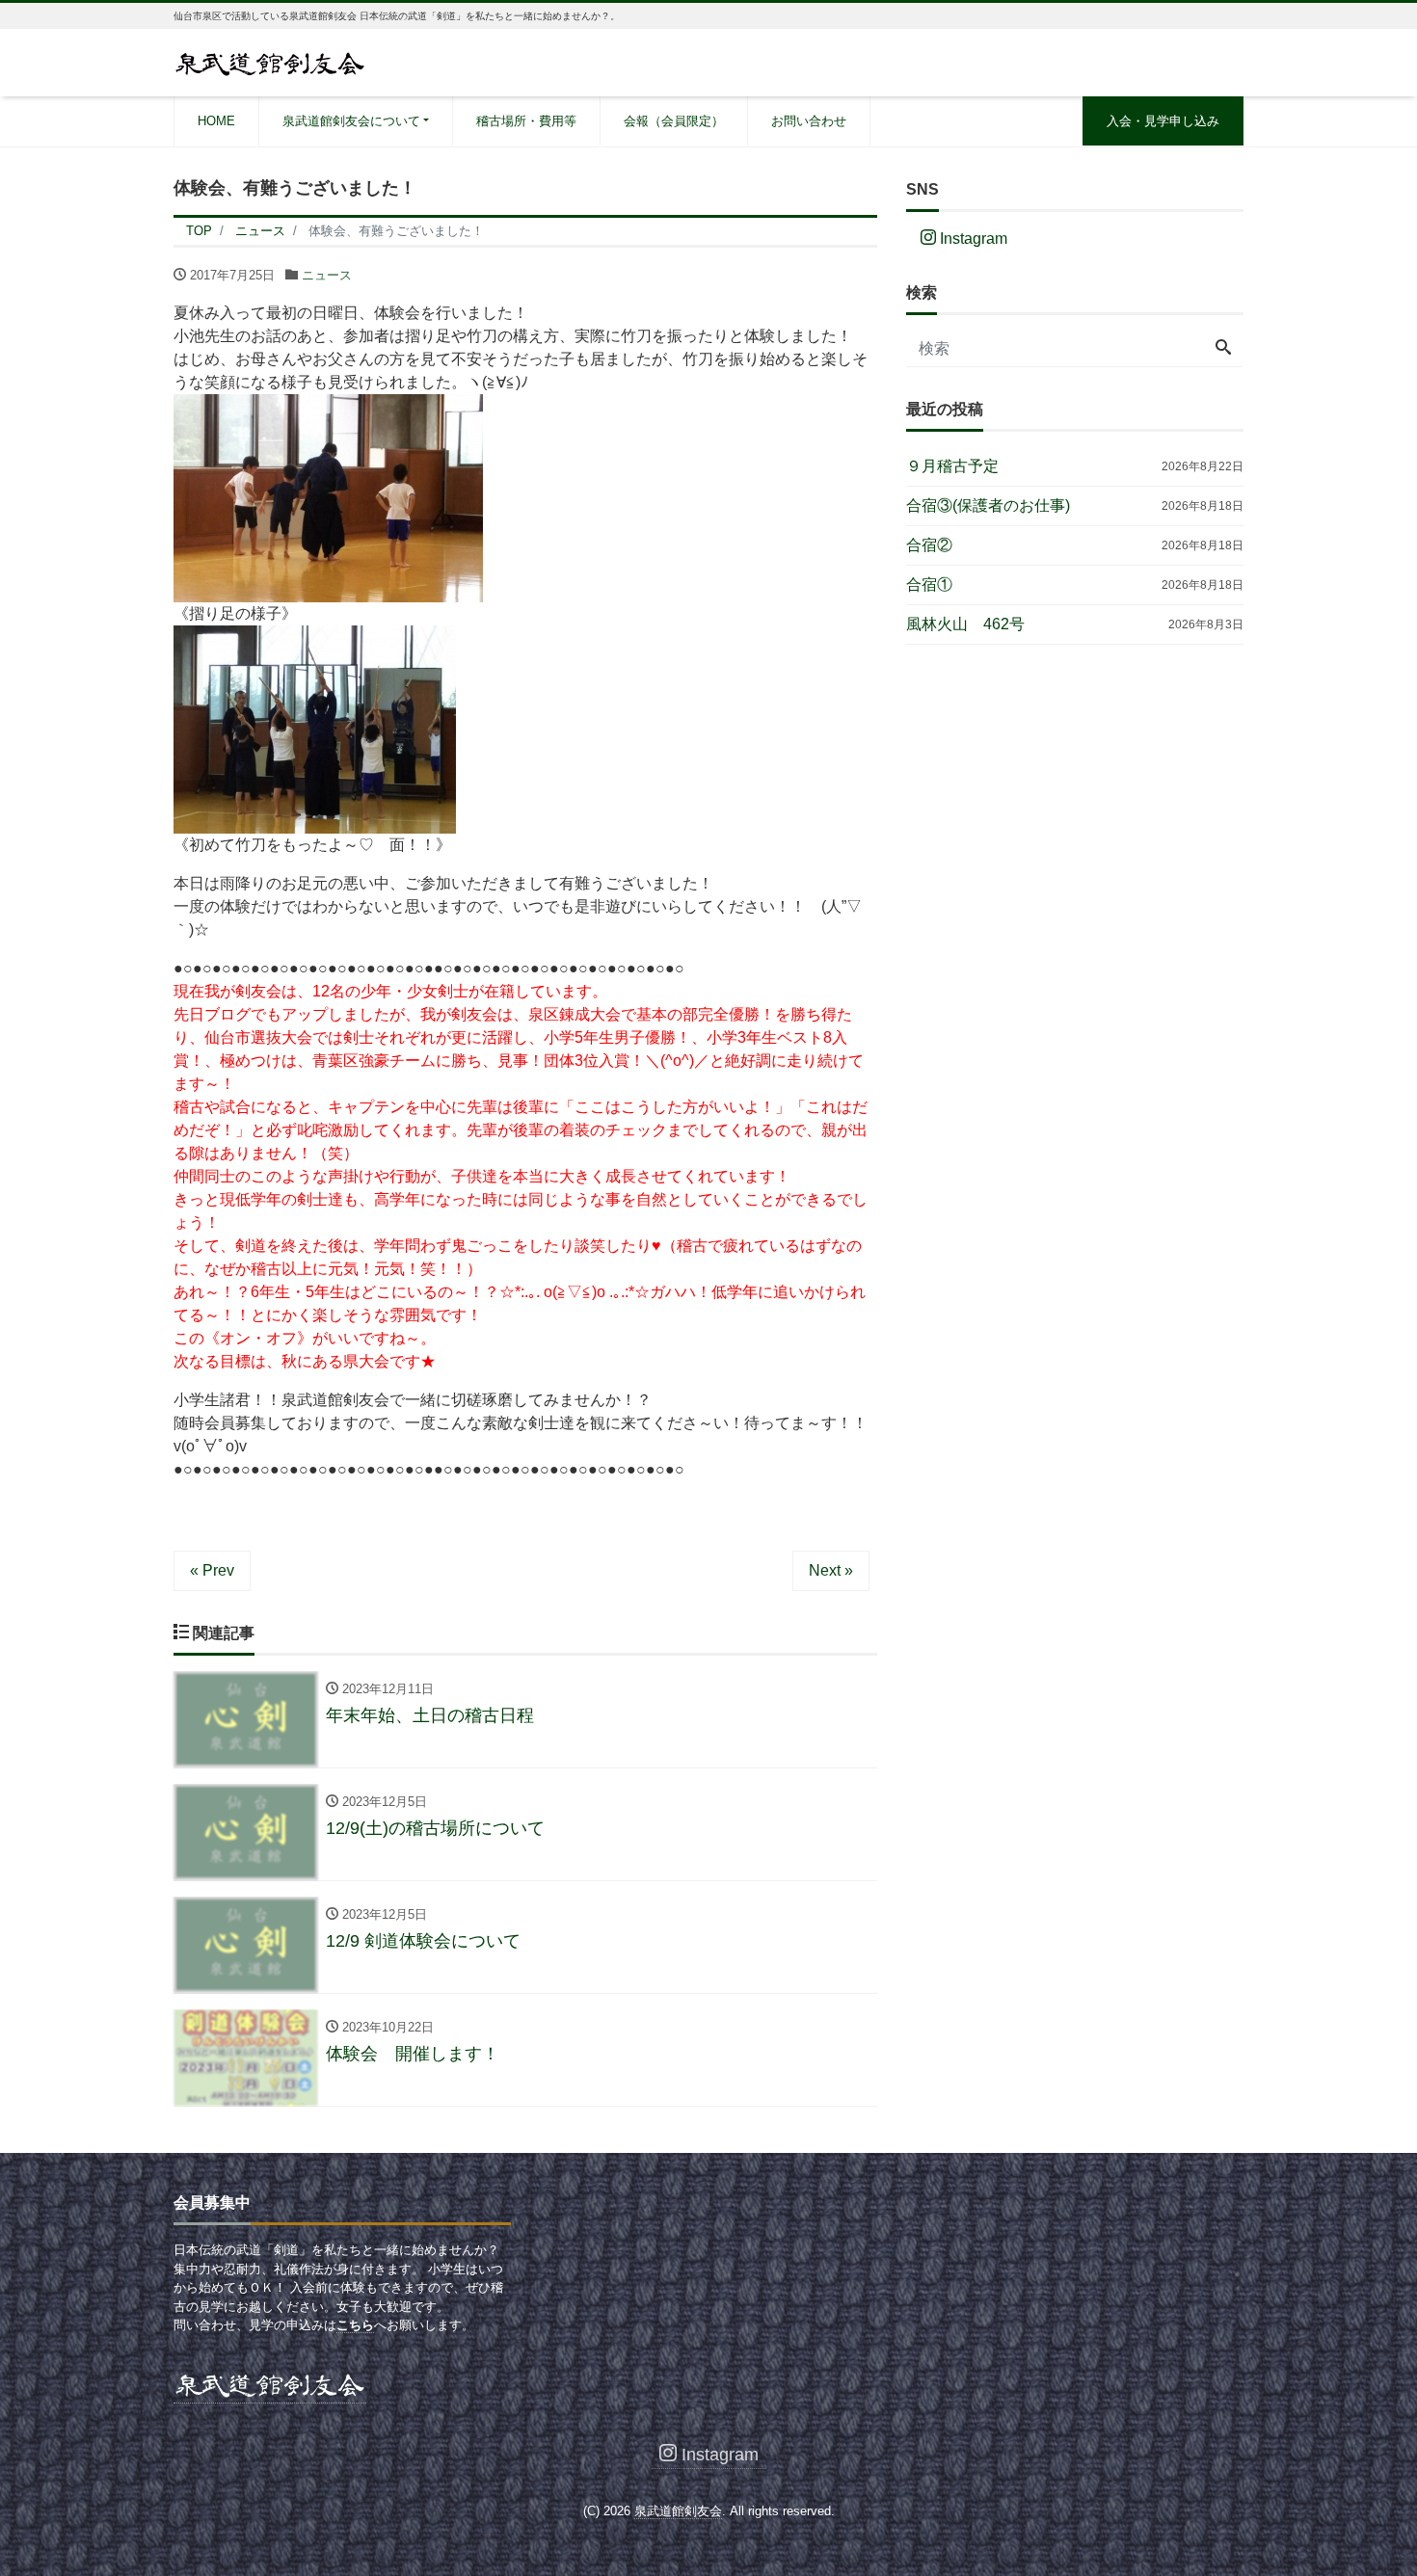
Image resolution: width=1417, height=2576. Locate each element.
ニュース (327, 275)
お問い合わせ (809, 121)
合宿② (929, 545)
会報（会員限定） (674, 121)
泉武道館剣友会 (678, 2511)
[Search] (1223, 349)
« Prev (212, 1570)
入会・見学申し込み (1163, 121)
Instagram (972, 239)
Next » (831, 1570)
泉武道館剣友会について (351, 121)
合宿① (929, 584)
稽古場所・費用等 (526, 121)
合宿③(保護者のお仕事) (988, 505)
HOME (216, 121)
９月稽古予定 (952, 466)
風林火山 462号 (965, 624)
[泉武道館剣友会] (270, 61)
